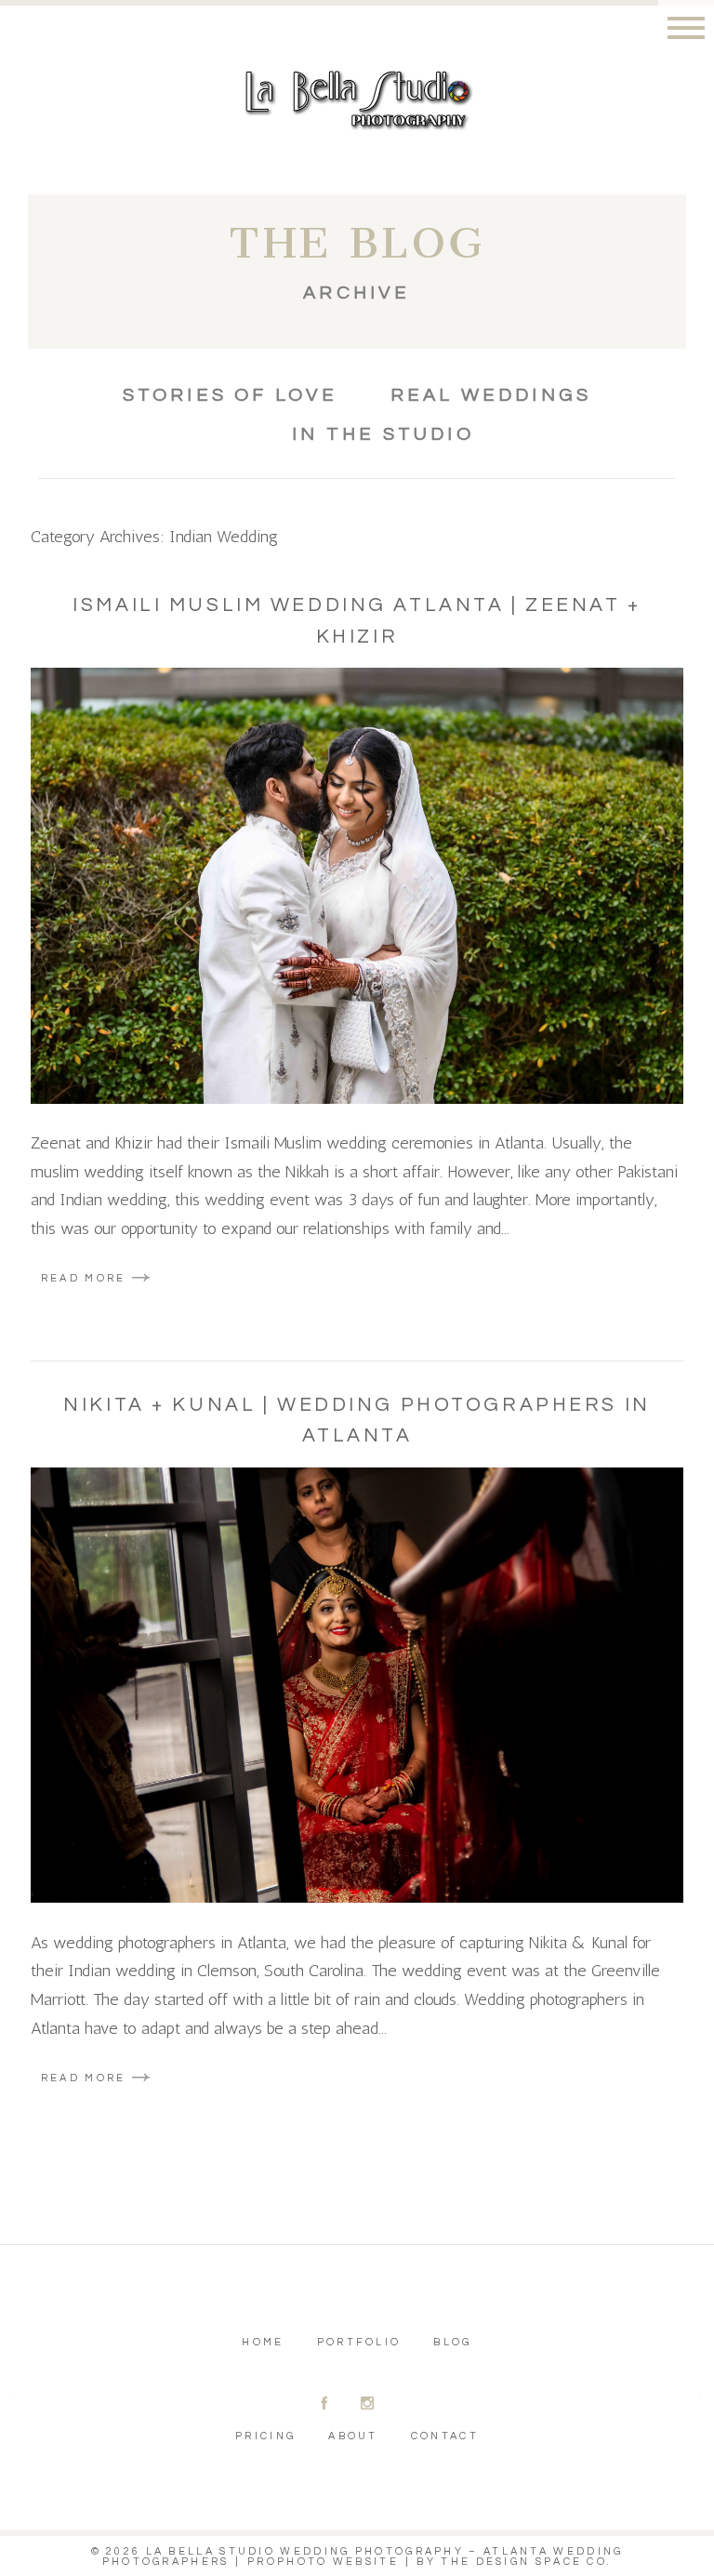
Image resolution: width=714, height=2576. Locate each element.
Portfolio (359, 2342)
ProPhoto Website (323, 2562)
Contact (445, 2436)
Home (263, 2342)
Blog (452, 2342)
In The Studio (383, 434)
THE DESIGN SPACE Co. (526, 2562)
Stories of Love (231, 395)
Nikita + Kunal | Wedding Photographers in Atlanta (357, 1421)
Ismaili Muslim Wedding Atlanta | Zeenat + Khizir (357, 621)
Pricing (265, 2436)
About (353, 2436)
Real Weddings (491, 395)
